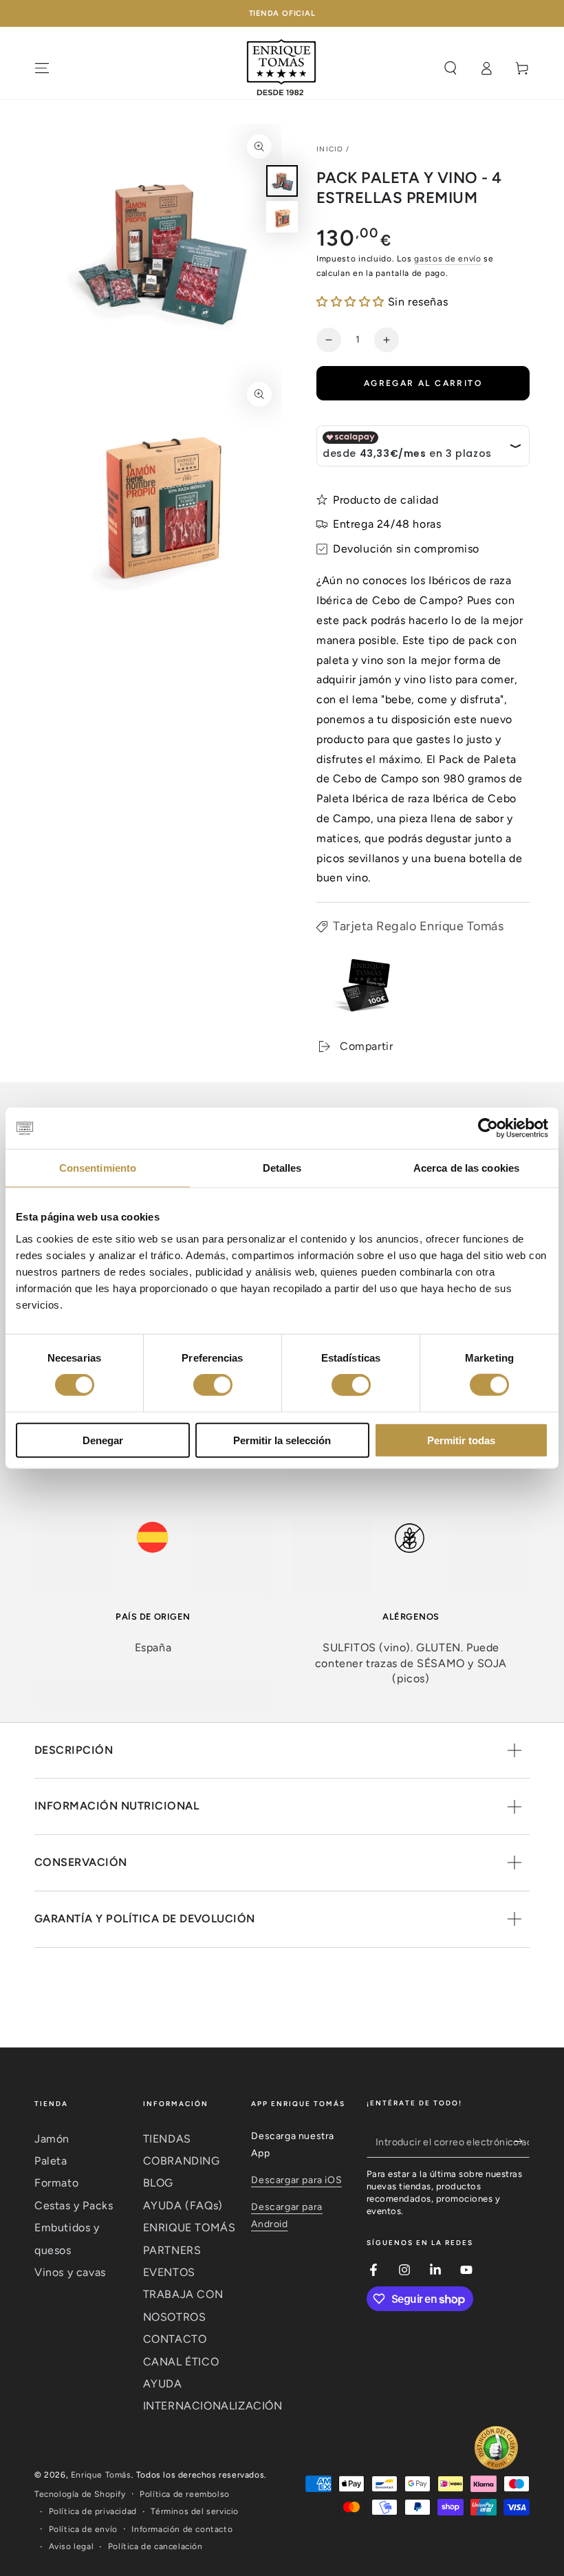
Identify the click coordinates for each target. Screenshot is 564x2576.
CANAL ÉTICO (181, 2362)
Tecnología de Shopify (80, 2494)
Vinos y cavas (70, 2272)
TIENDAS (167, 2139)
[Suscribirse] (522, 2142)
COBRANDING (182, 2161)
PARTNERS (172, 2250)
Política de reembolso (185, 2494)
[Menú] (42, 68)
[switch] (213, 1385)
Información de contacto (182, 2529)
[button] (352, 302)
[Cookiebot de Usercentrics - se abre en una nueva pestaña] (488, 1128)
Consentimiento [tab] (98, 1168)
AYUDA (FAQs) (183, 2205)
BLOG (158, 2183)
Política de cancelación (155, 2546)
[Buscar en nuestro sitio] (451, 68)
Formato (56, 2183)
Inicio (330, 149)
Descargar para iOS (296, 2180)
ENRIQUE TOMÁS (189, 2228)
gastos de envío (448, 259)
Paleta (51, 2161)
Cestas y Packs (74, 2205)
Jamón (52, 2139)
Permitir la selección (282, 1440)
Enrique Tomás (101, 2475)
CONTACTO (175, 2339)
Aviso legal (72, 2546)
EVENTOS (169, 2272)
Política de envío (83, 2529)
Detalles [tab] (282, 1168)
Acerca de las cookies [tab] (466, 1168)
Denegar (103, 1440)
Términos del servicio (195, 2511)
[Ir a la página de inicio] (282, 68)
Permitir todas (461, 1440)
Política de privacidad (93, 2511)
